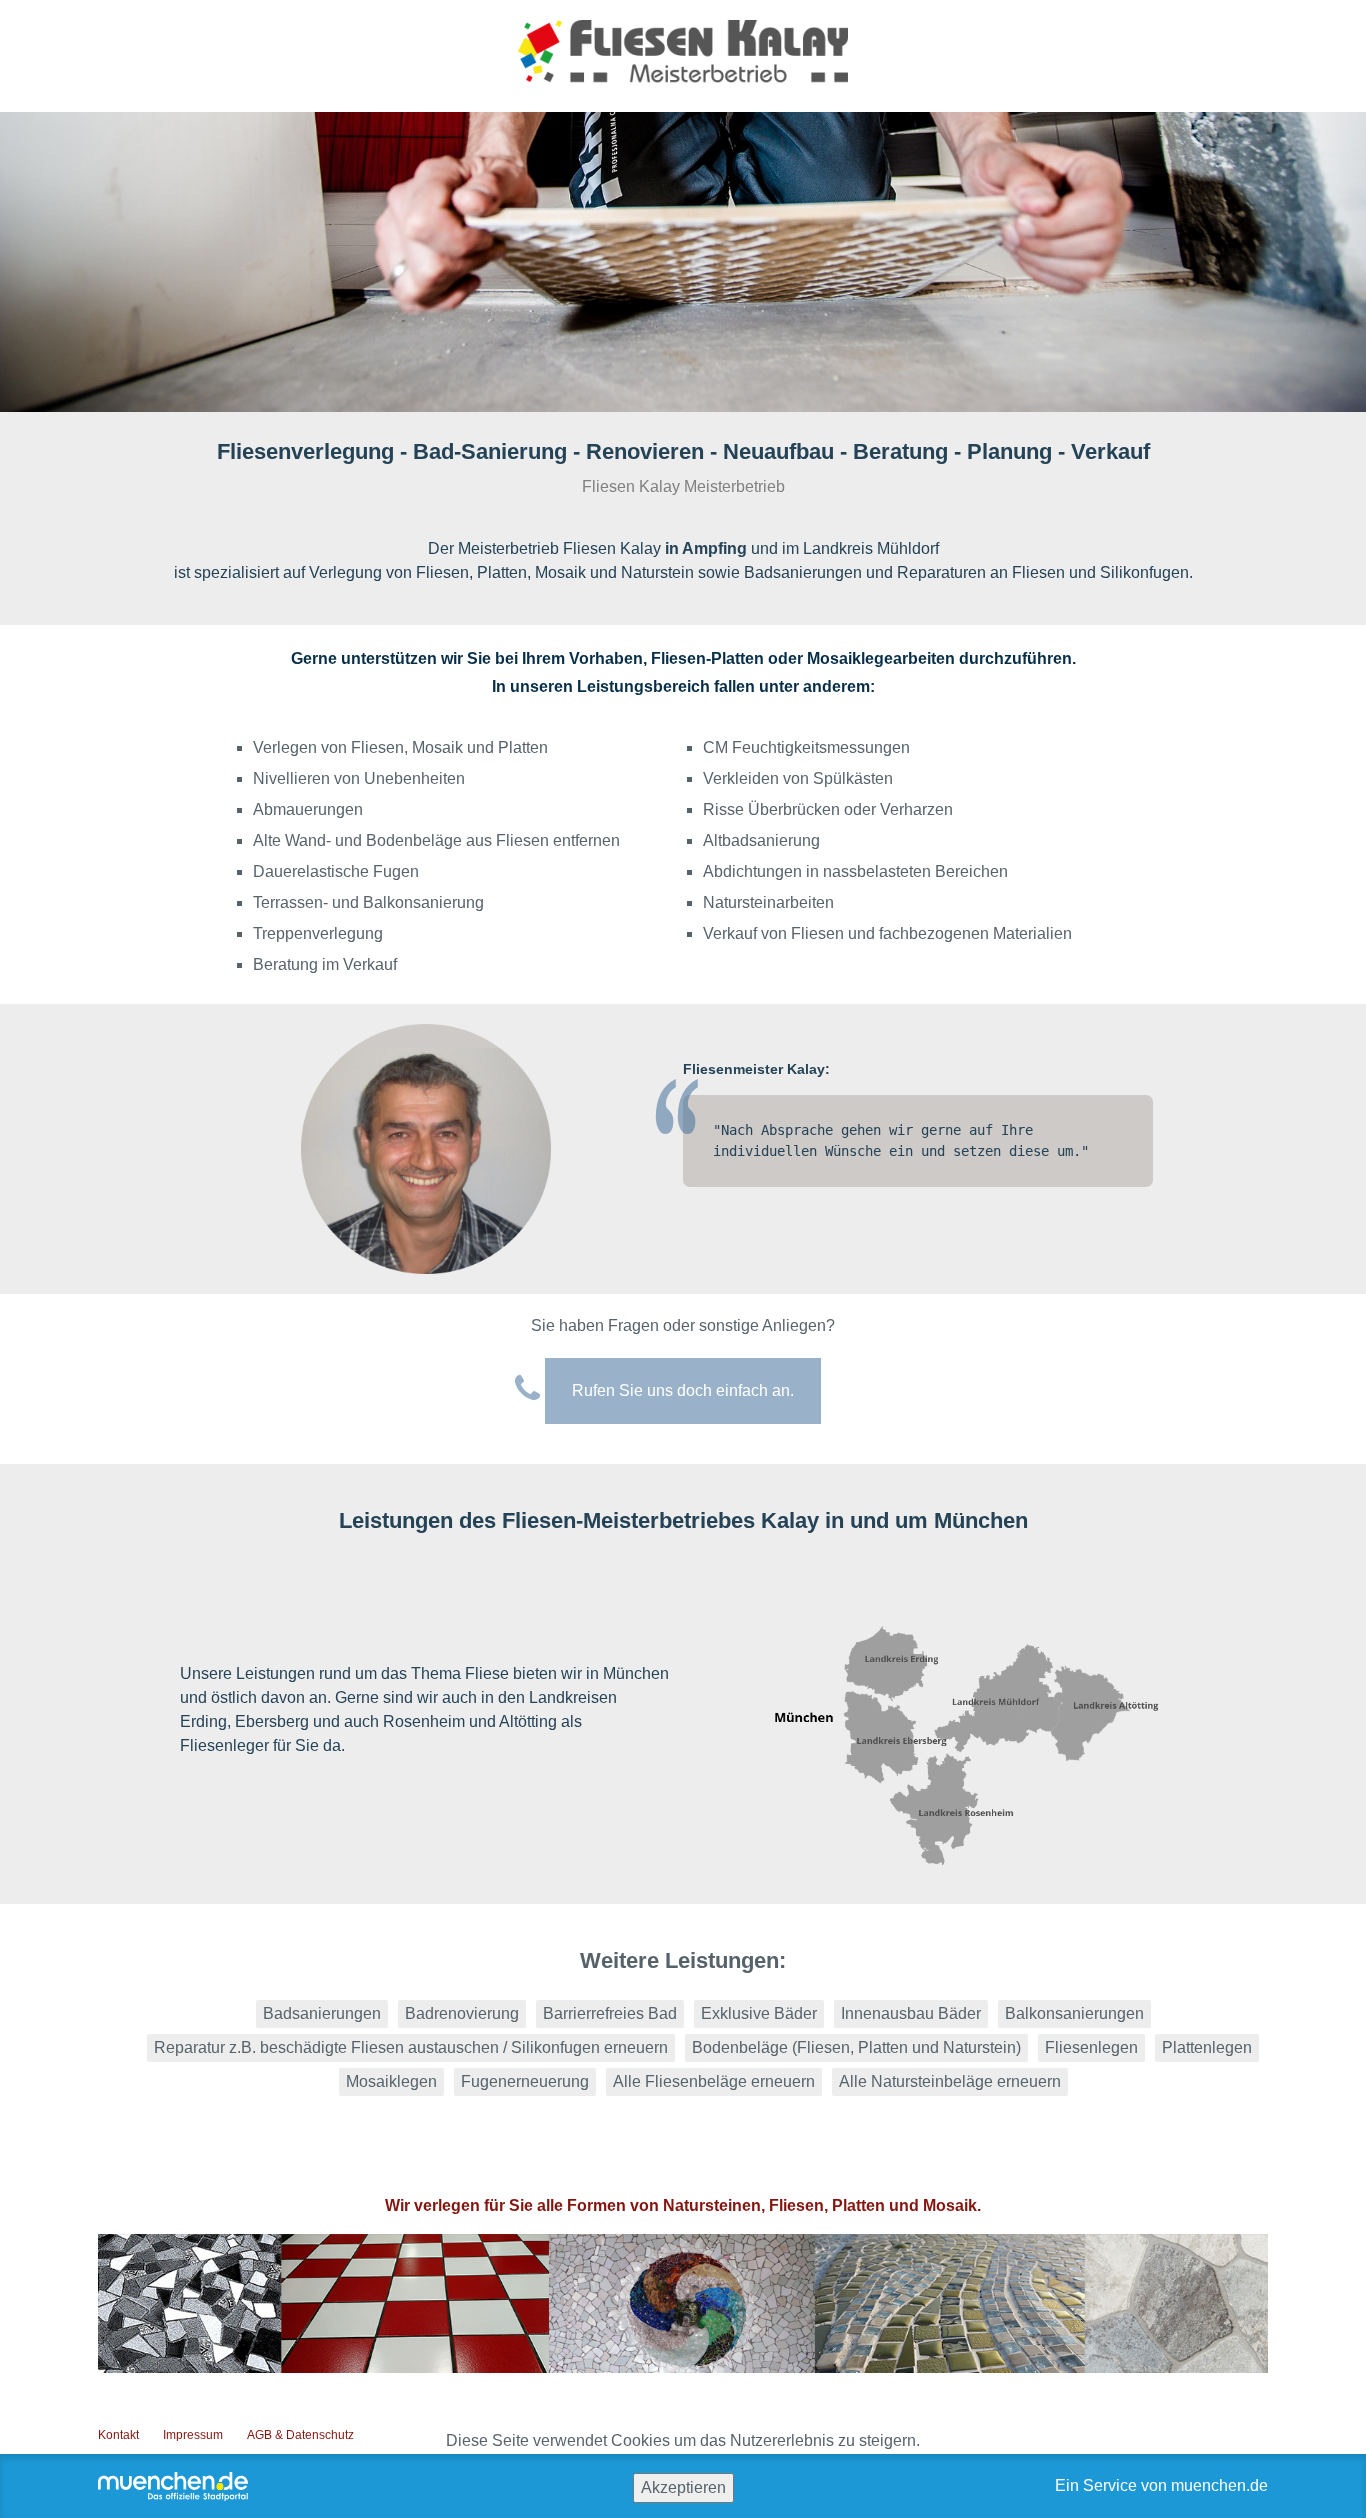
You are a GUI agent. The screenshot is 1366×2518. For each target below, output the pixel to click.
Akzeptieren (683, 2487)
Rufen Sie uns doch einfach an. (683, 1390)
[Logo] (683, 62)
